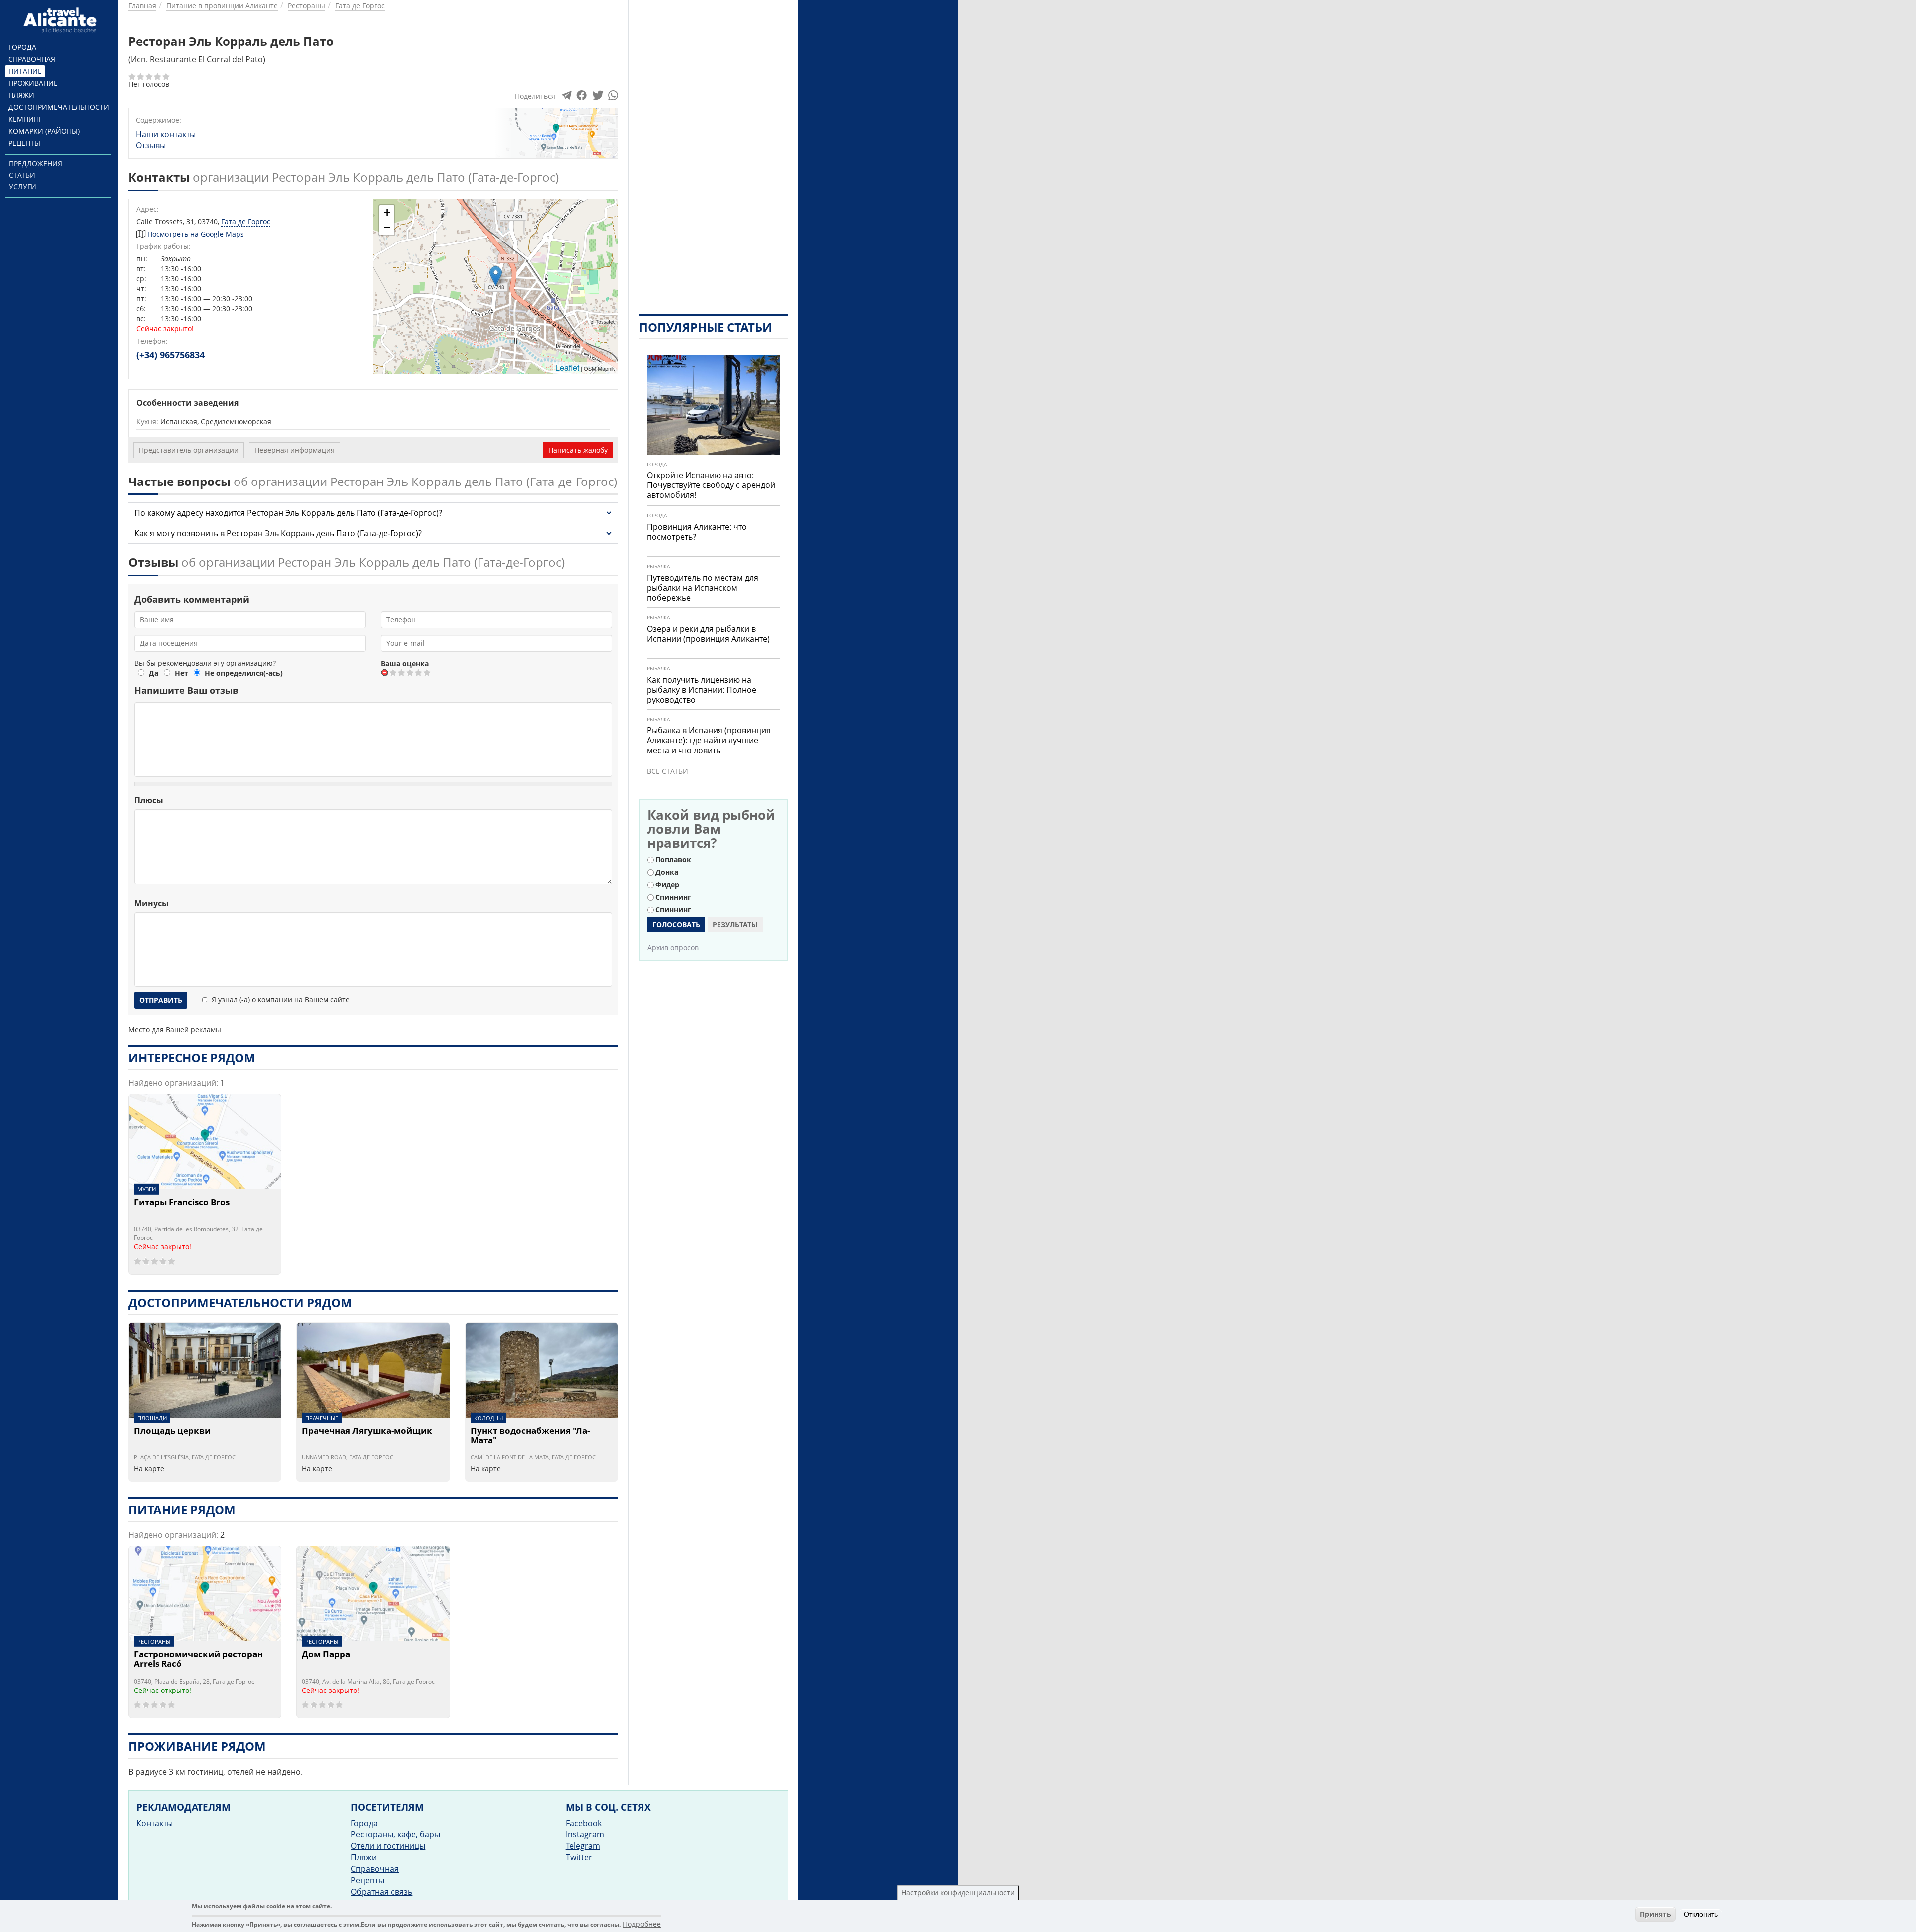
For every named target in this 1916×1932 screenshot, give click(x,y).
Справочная (32, 59)
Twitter (579, 1857)
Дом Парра (326, 1655)
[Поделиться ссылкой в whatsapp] (613, 98)
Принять (1655, 1914)
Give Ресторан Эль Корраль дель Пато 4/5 (419, 672)
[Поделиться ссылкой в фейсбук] (582, 98)
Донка (667, 872)
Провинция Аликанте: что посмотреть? (697, 532)
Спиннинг (673, 897)
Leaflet (567, 367)
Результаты (735, 924)
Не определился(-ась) (244, 673)
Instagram (585, 1834)
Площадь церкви (172, 1431)
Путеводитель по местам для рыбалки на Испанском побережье (703, 588)
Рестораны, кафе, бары (395, 1834)
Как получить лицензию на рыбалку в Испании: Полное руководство (702, 690)
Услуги (23, 186)
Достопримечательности (59, 107)
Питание (25, 71)
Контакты (154, 1823)
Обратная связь (381, 1892)
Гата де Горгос (246, 221)
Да (153, 673)
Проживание (33, 83)
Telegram (583, 1846)
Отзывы (151, 145)
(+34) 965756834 (170, 355)
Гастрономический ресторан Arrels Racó (198, 1659)
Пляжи (21, 95)
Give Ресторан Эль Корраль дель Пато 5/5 (427, 672)
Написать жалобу (578, 450)
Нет (181, 673)
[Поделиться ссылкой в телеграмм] (567, 98)
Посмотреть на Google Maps (196, 234)
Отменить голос (385, 672)
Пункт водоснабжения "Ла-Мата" (530, 1436)
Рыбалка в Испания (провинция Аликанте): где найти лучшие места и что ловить (709, 740)
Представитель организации (189, 450)
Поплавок (673, 859)
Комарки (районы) (44, 131)
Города (22, 47)
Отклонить (1701, 1914)
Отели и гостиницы (388, 1846)
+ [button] (387, 212)
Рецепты (24, 143)
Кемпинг (25, 119)
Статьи (22, 175)
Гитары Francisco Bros (182, 1203)
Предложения (36, 163)
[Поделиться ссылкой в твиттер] (597, 98)
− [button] (387, 227)
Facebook (584, 1823)
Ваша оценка (405, 663)
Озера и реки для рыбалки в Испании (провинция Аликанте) (708, 634)
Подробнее (642, 1924)
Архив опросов (673, 947)
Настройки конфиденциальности (958, 1892)
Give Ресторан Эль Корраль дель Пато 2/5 (402, 672)
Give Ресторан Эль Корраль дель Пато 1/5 (393, 672)
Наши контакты (166, 134)
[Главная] (62, 20)
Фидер (667, 884)
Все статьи (667, 771)
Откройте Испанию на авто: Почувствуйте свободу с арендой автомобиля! (711, 485)
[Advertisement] (714, 150)
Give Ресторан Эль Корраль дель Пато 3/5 (410, 672)
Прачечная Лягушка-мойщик (367, 1431)
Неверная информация (295, 450)
